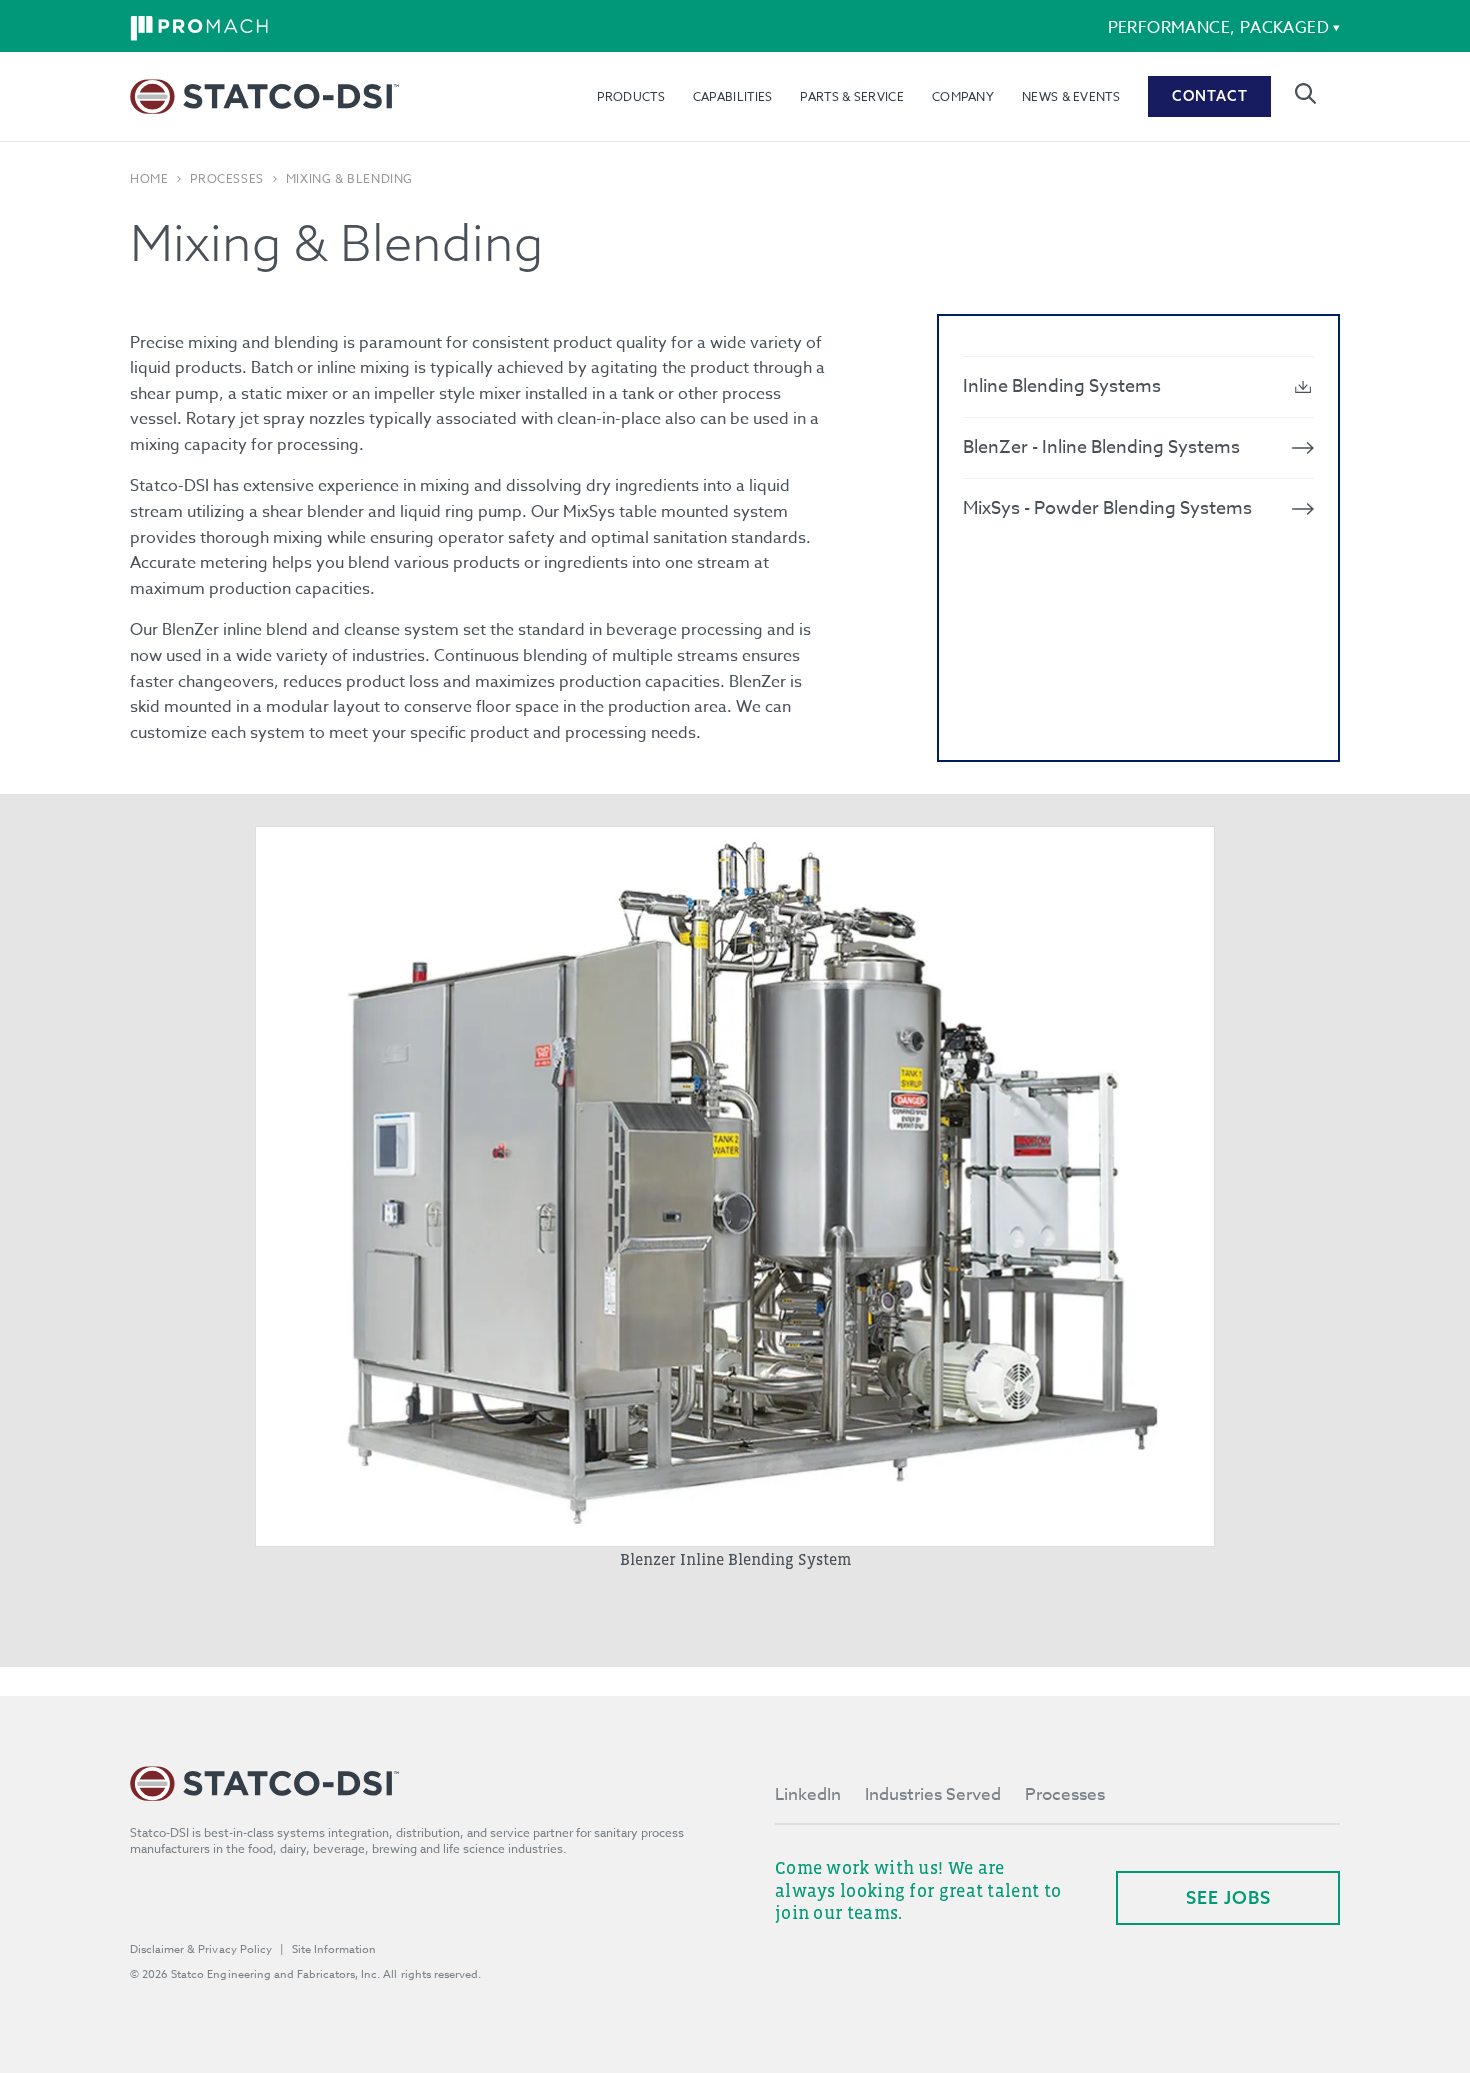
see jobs (1228, 1897)
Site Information (334, 1949)
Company (963, 96)
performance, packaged (1218, 28)
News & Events (1071, 96)
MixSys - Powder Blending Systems (1107, 508)
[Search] (1305, 93)
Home (149, 179)
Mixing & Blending (349, 179)
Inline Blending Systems (1062, 386)
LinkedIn (808, 1794)
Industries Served (933, 1794)
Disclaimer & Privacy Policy (201, 1949)
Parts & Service (852, 96)
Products (630, 96)
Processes (226, 179)
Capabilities (733, 96)
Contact (1210, 96)
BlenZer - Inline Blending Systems (1101, 447)
